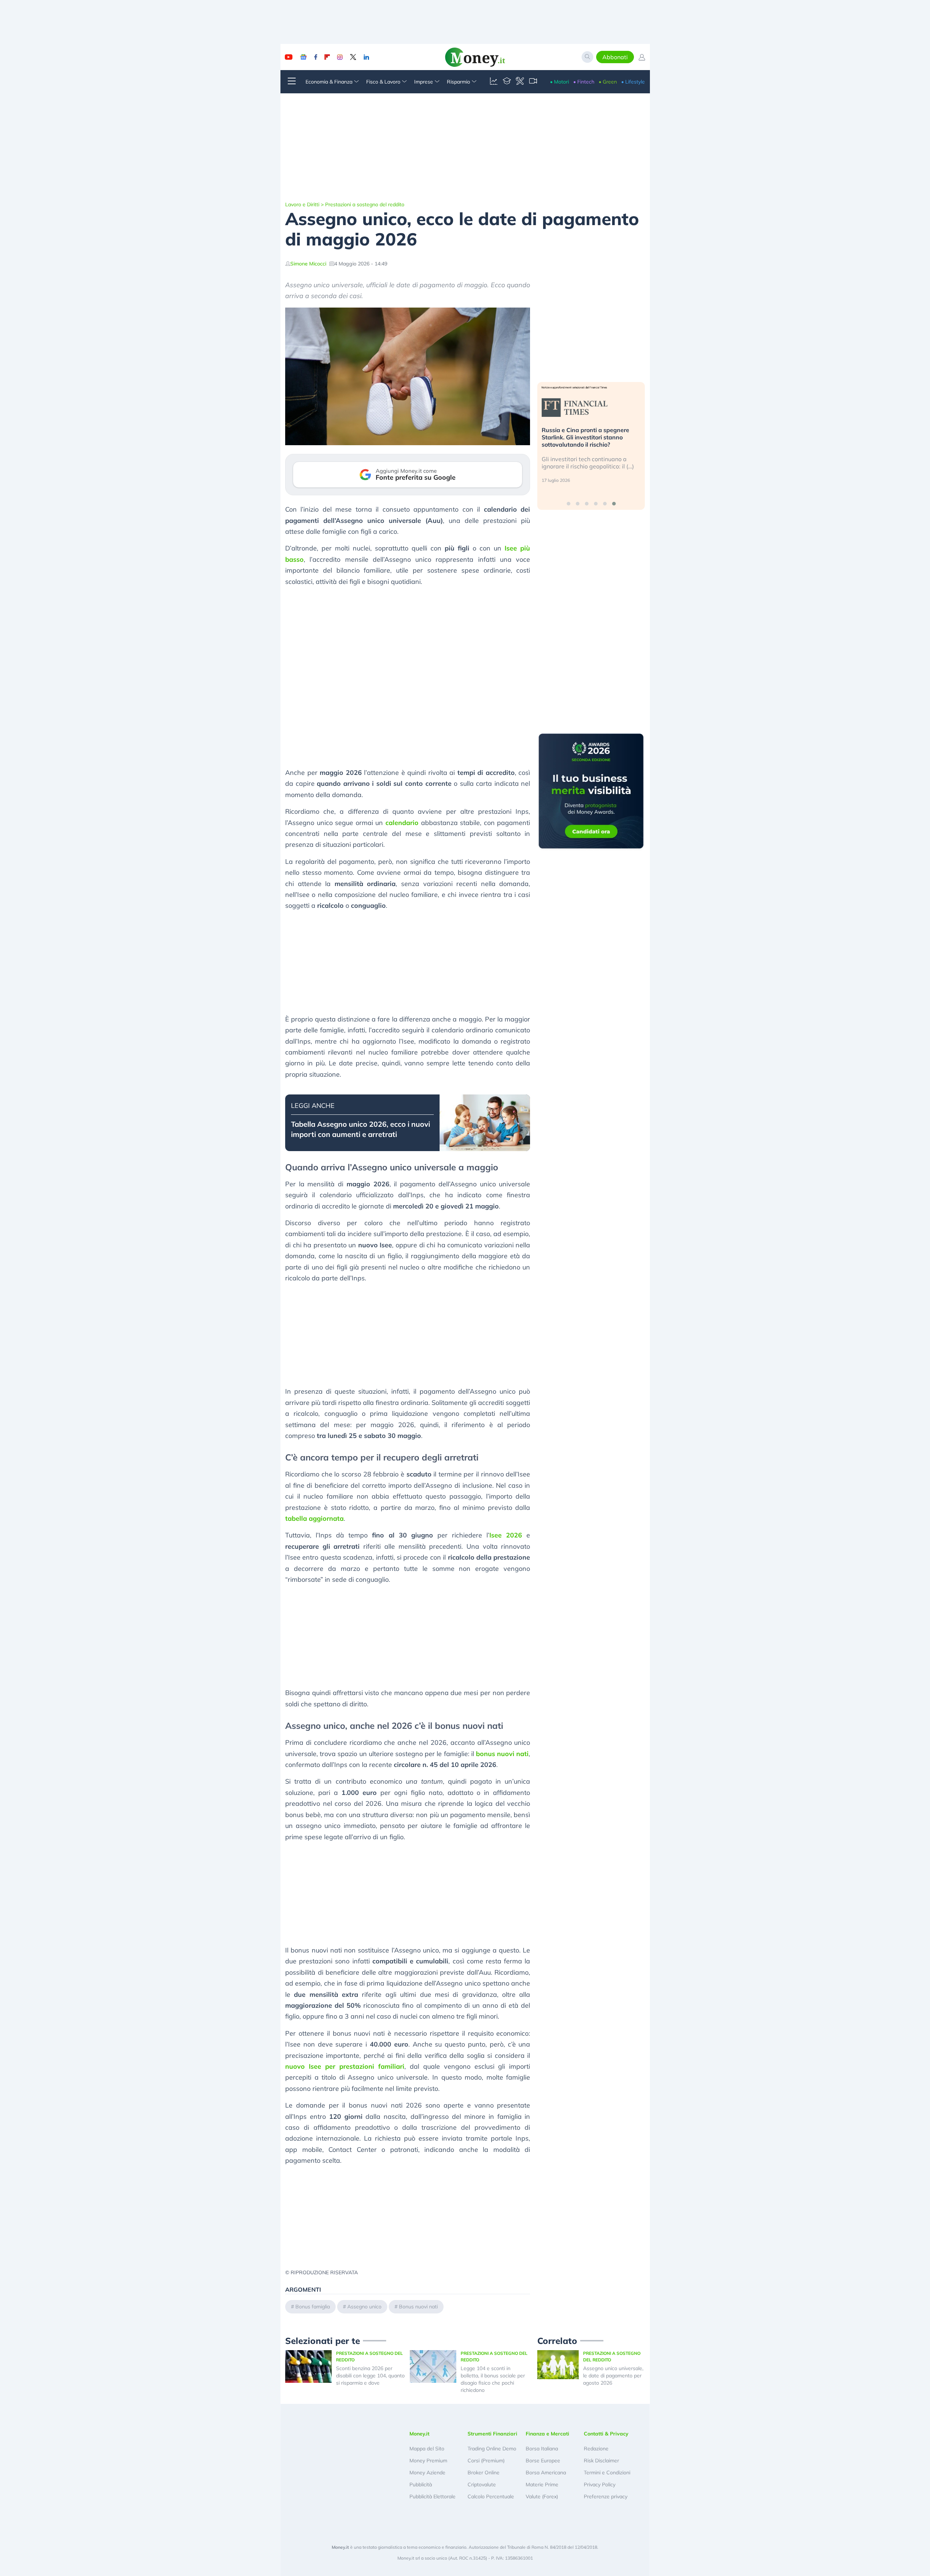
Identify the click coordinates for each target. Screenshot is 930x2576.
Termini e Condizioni (607, 2473)
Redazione (596, 2449)
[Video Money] (533, 82)
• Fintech (584, 82)
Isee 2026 (506, 1535)
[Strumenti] (520, 82)
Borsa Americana (546, 2473)
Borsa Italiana (542, 2449)
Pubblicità (421, 2484)
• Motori (559, 82)
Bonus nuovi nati (418, 2307)
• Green (608, 82)
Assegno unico (364, 2307)
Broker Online (484, 2473)
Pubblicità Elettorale (432, 2496)
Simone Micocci (308, 264)
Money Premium (428, 2461)
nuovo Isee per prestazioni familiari (345, 2066)
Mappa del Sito (427, 2449)
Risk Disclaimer (601, 2461)
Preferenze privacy (606, 2496)
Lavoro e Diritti (302, 204)
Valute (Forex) (542, 2496)
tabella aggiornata (314, 1518)
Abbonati (615, 57)
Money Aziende (427, 2473)
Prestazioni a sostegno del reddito (365, 204)
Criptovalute (482, 2484)
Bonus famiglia (313, 2307)
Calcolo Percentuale (491, 2496)
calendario (402, 823)
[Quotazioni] (494, 82)
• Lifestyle (633, 82)
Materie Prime (542, 2484)
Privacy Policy (600, 2484)
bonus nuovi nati (502, 1754)
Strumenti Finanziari (492, 2434)
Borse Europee (543, 2461)
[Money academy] (507, 82)
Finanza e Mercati (547, 2434)
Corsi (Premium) (486, 2461)
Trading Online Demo (492, 2449)
